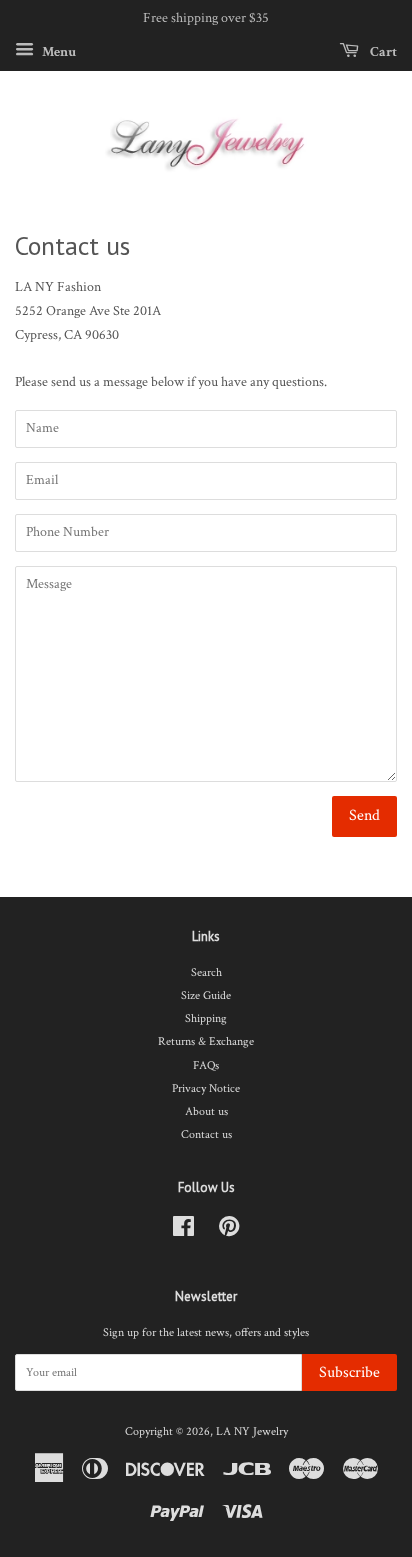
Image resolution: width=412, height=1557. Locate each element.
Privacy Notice (206, 1088)
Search (206, 972)
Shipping (206, 1018)
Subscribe (349, 1372)
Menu (57, 51)
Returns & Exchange (206, 1041)
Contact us (206, 1134)
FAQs (206, 1065)
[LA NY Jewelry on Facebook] (183, 1231)
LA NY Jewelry (252, 1431)
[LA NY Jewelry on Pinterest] (229, 1231)
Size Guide (206, 995)
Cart (382, 51)
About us (206, 1111)
